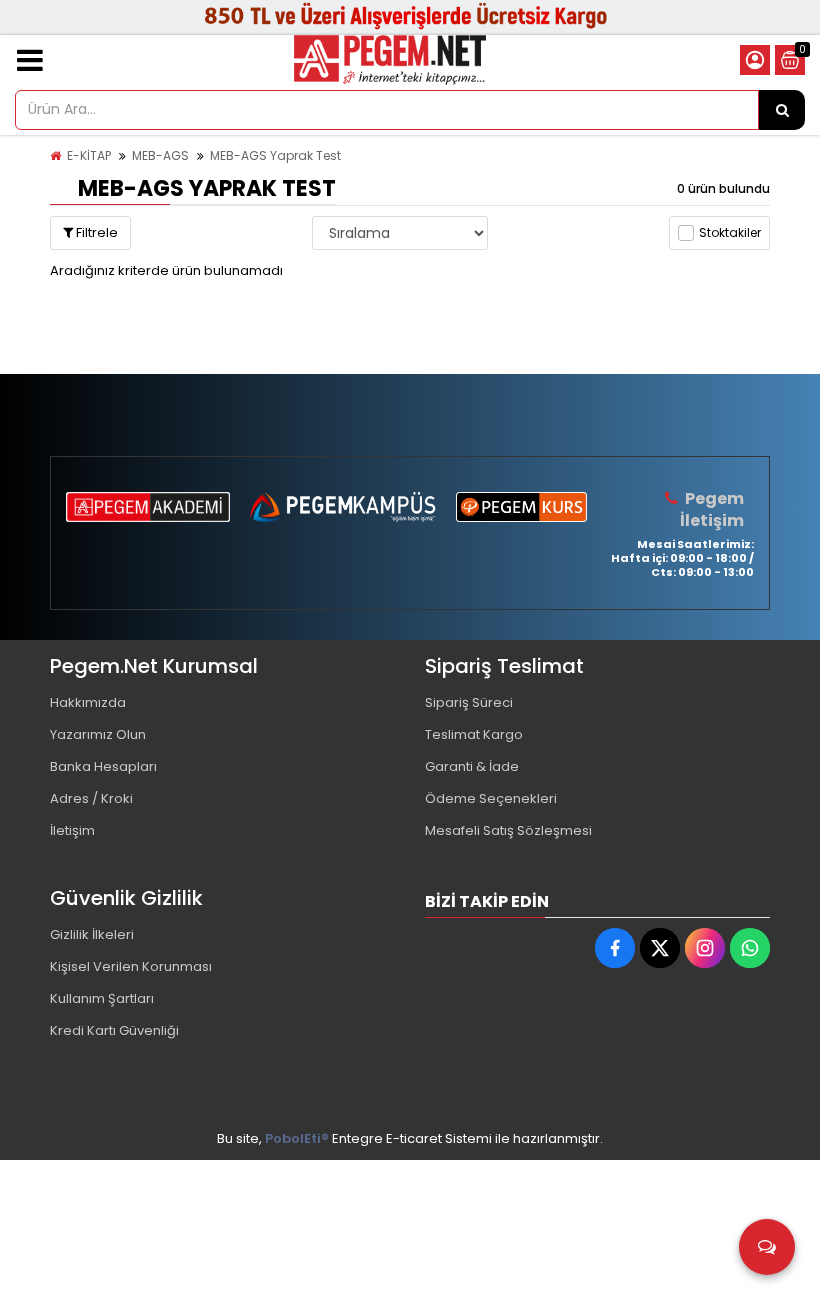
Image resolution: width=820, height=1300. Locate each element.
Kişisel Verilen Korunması (131, 966)
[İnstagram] (705, 948)
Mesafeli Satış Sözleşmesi (508, 830)
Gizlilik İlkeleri (92, 934)
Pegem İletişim (712, 509)
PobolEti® (297, 1138)
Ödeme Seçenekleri (491, 798)
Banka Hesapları (103, 766)
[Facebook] (615, 948)
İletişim (72, 830)
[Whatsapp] (750, 948)
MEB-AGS (160, 155)
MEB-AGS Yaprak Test (275, 155)
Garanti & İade (472, 766)
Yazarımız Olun (98, 734)
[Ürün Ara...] (782, 110)
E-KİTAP (89, 155)
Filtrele (95, 232)
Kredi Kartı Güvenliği (114, 1030)
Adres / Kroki (91, 798)
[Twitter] (660, 948)
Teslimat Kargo (474, 734)
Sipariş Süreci (469, 702)
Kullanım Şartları (102, 998)
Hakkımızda (88, 702)
